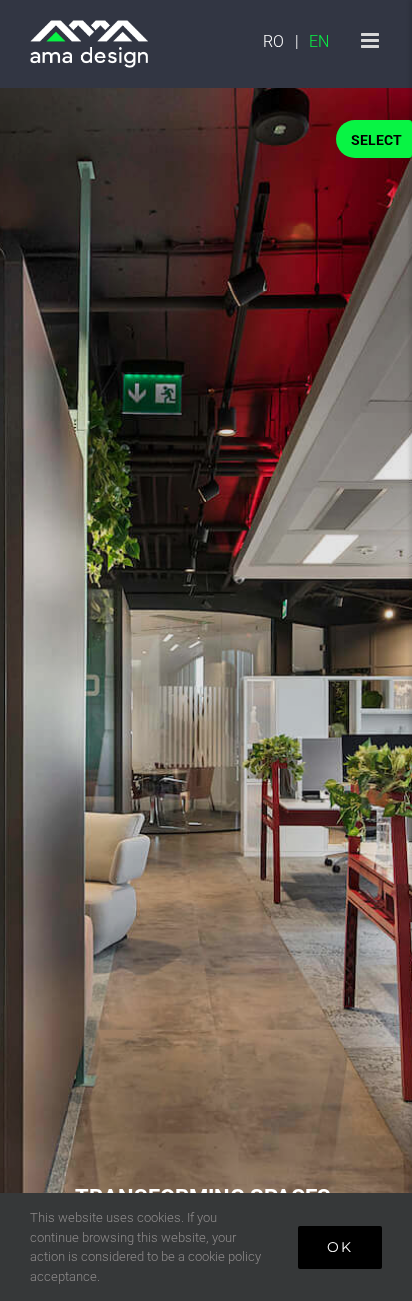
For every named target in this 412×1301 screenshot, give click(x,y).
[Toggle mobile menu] (371, 40)
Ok (340, 1247)
